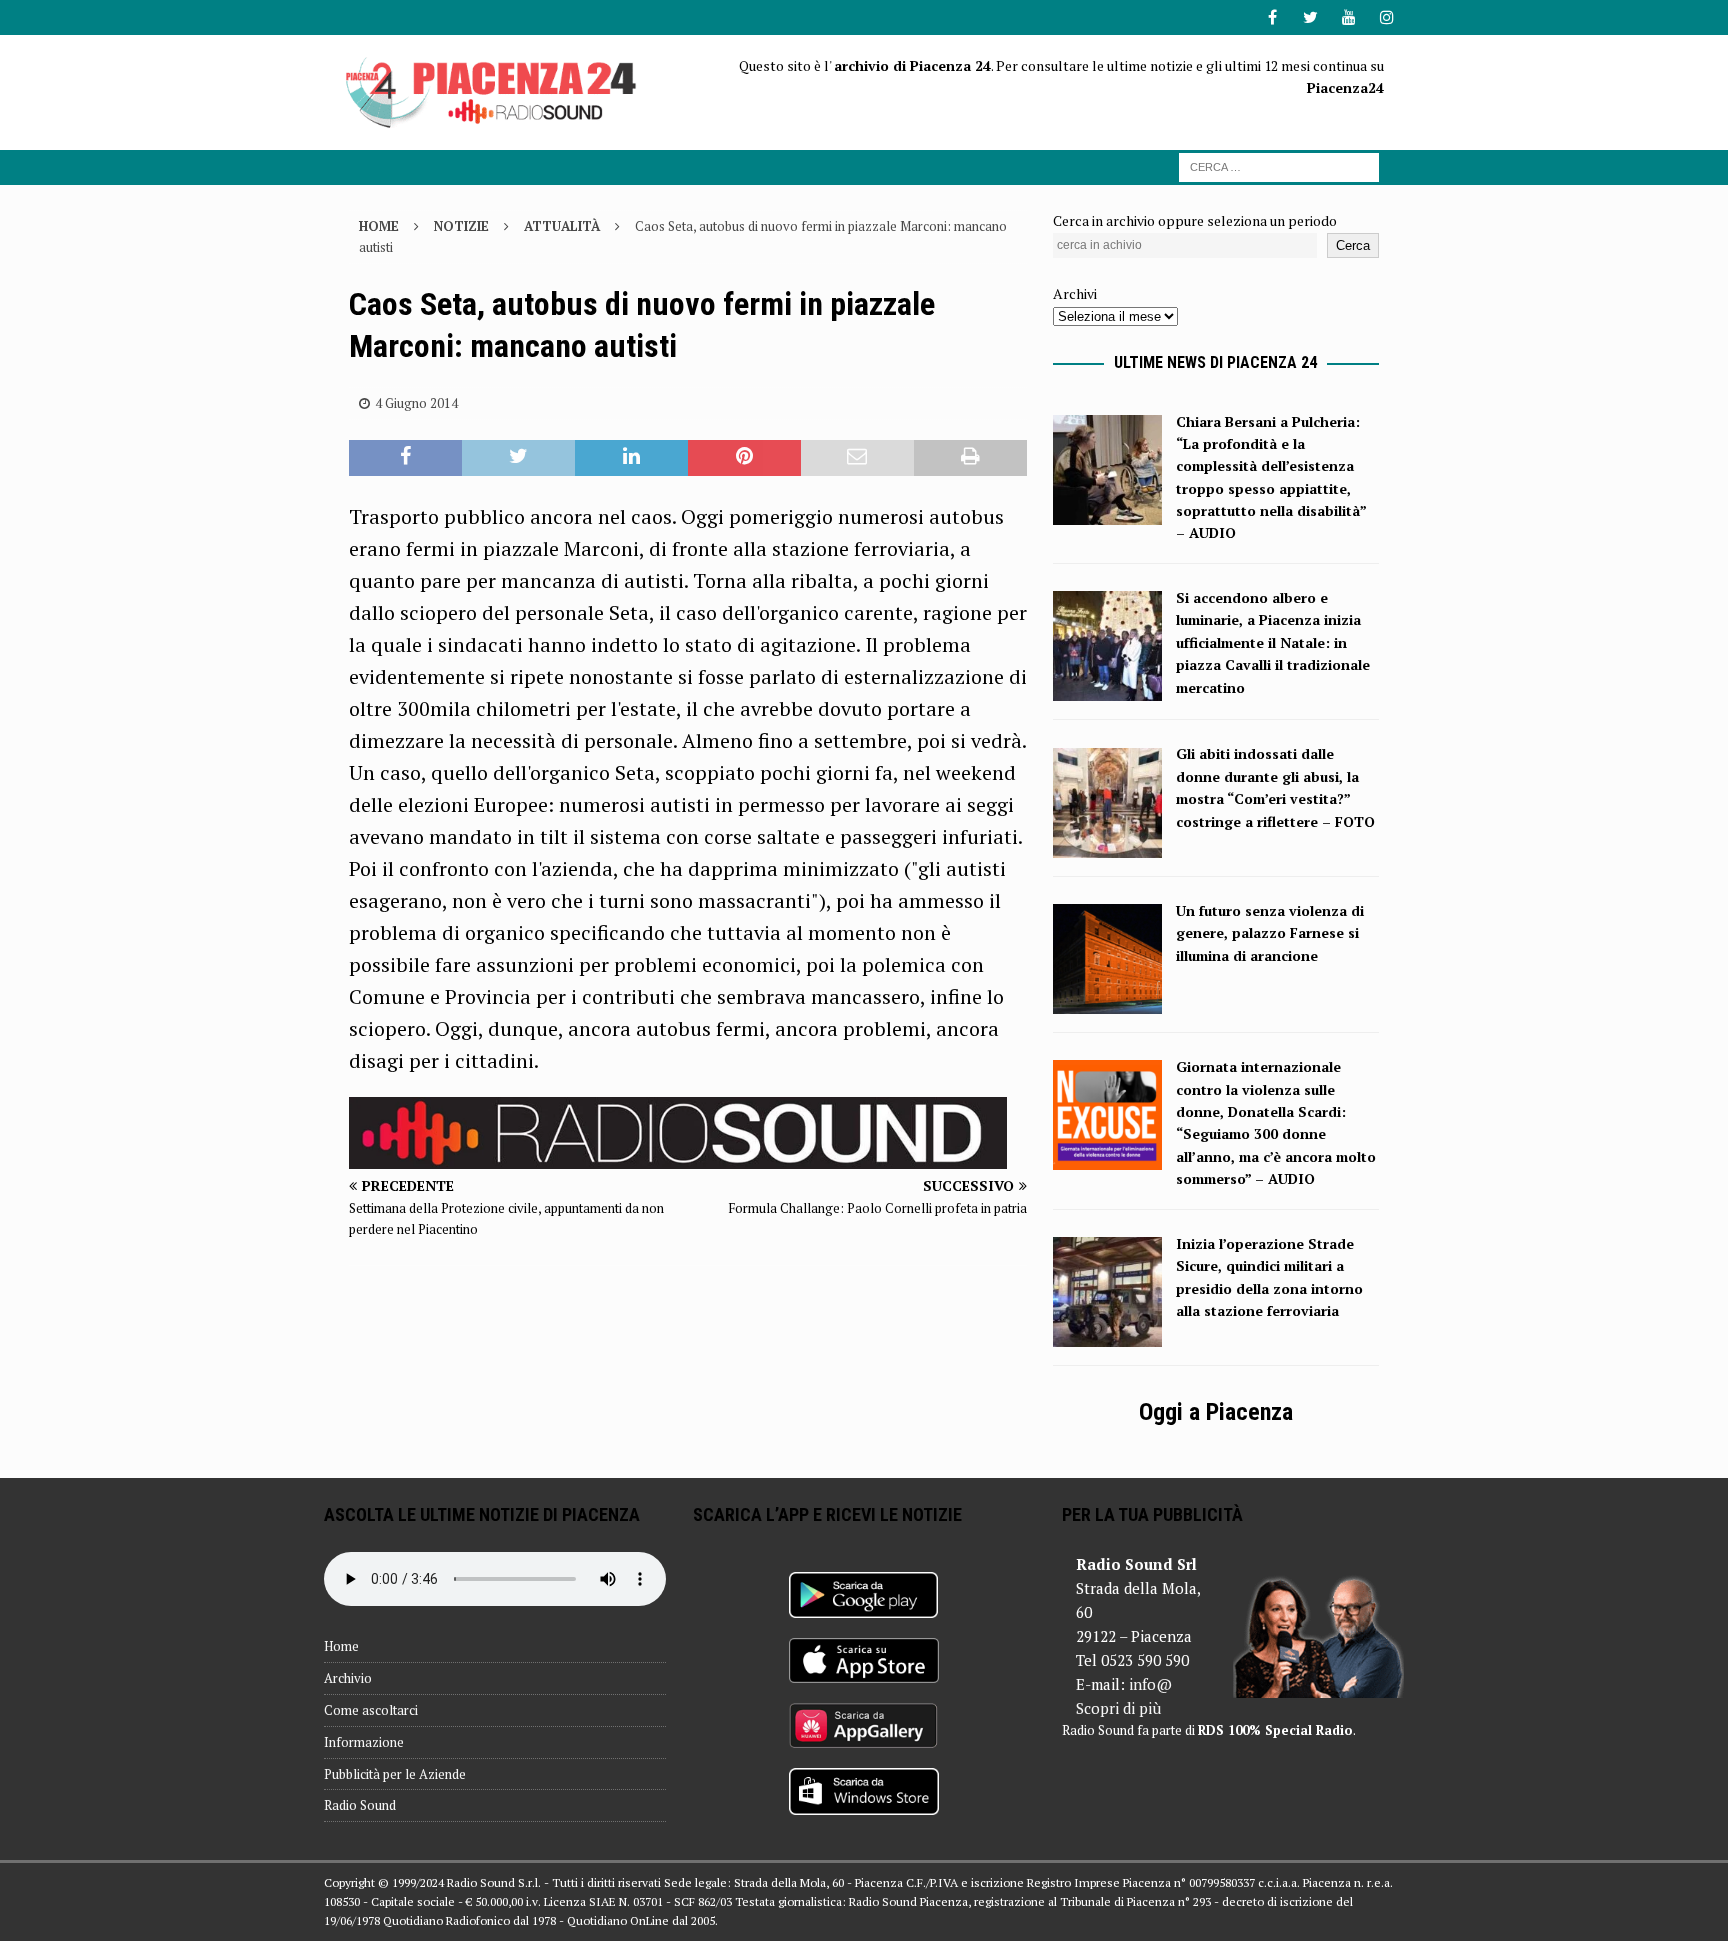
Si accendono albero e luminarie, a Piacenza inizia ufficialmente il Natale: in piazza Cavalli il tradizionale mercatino (1273, 642)
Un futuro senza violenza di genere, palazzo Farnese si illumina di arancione (1270, 933)
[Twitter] (1310, 17)
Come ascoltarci (371, 1710)
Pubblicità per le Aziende (395, 1774)
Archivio (348, 1678)
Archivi (1075, 293)
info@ (1150, 1684)
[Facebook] (1272, 17)
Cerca (1353, 245)
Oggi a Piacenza (1216, 1412)
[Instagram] (1386, 17)
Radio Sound (360, 1805)
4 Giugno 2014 (416, 403)
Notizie (461, 226)
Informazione (364, 1742)
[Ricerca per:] (1279, 165)
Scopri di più (1118, 1708)
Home (341, 1646)
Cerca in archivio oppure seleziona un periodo (1195, 220)
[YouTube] (1348, 17)
